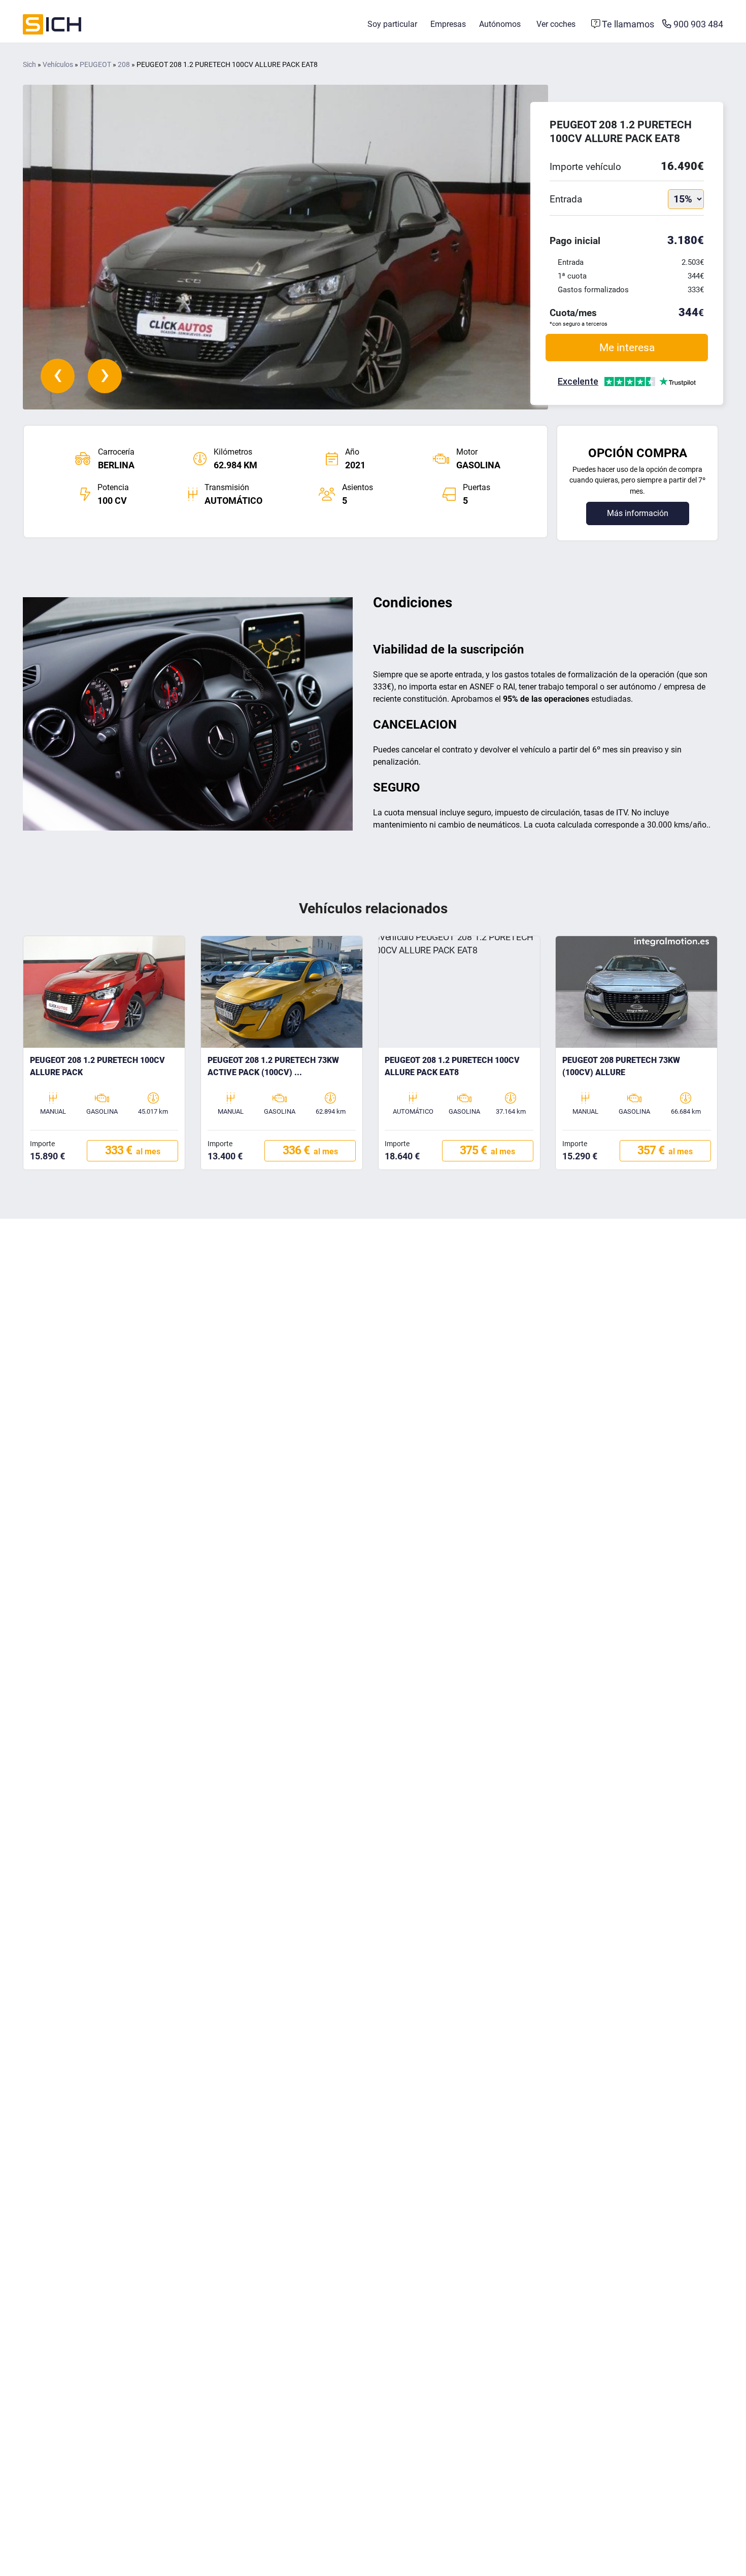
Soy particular (392, 24)
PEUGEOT (95, 65)
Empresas (448, 24)
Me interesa (627, 347)
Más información (638, 513)
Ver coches (556, 24)
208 (124, 65)
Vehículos (58, 65)
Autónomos (500, 24)
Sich (29, 65)
